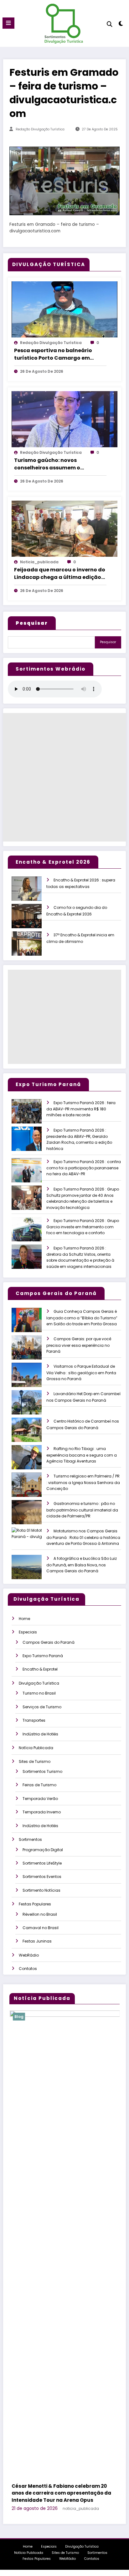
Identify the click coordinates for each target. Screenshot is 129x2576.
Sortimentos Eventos (42, 1877)
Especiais (28, 1632)
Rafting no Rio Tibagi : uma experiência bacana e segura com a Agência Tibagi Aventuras (82, 1455)
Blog (34, 2017)
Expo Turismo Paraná (43, 1656)
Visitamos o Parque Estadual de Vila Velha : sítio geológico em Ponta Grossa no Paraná (81, 1373)
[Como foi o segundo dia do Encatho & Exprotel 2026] (32, 920)
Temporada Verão (40, 1799)
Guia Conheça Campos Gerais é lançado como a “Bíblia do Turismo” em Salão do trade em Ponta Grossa (82, 1318)
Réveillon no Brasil (40, 1914)
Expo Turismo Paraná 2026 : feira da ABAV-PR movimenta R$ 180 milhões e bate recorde (81, 1109)
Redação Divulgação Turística (40, 129)
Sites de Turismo (35, 1761)
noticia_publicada (39, 562)
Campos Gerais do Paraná (49, 1642)
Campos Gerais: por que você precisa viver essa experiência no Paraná (79, 1345)
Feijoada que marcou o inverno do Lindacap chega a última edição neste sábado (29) (60, 574)
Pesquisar (108, 642)
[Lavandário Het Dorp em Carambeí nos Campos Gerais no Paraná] (32, 1407)
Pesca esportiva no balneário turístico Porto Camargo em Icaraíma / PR (53, 354)
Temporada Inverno (42, 1812)
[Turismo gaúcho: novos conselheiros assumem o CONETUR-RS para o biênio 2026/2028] (64, 419)
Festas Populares (35, 1904)
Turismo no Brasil (39, 1693)
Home (24, 1619)
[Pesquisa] (110, 24)
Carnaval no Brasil (41, 1928)
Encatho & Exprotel (40, 1669)
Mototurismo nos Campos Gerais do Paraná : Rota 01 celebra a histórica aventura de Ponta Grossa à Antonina (83, 1537)
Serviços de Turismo (42, 1707)
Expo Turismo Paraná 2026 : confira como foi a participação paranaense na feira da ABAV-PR (84, 1168)
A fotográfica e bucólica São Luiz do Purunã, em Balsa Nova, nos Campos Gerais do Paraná (82, 1565)
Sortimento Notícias (41, 1890)
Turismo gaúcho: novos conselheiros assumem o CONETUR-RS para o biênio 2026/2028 (50, 464)
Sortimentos (30, 1839)
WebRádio (29, 1955)
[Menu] (8, 23)
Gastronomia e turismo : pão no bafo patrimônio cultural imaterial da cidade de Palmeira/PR (82, 1510)
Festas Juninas (37, 1941)
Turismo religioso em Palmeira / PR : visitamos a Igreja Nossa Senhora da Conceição (83, 1482)
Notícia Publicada (36, 1748)
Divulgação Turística (39, 1683)
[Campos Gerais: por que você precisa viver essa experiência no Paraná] (32, 1352)
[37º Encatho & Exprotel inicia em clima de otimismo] (32, 948)
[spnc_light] (121, 25)
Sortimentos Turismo (42, 1771)
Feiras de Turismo (39, 1785)
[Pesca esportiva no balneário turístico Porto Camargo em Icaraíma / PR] (64, 309)
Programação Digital (43, 1850)
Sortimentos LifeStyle (42, 1863)
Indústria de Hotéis (40, 1734)
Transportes (34, 1720)
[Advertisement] (64, 777)
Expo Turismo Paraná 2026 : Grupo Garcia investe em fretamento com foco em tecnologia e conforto (83, 1227)
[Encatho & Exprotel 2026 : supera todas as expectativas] (32, 893)
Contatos (28, 1969)
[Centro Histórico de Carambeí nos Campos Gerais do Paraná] (32, 1434)
